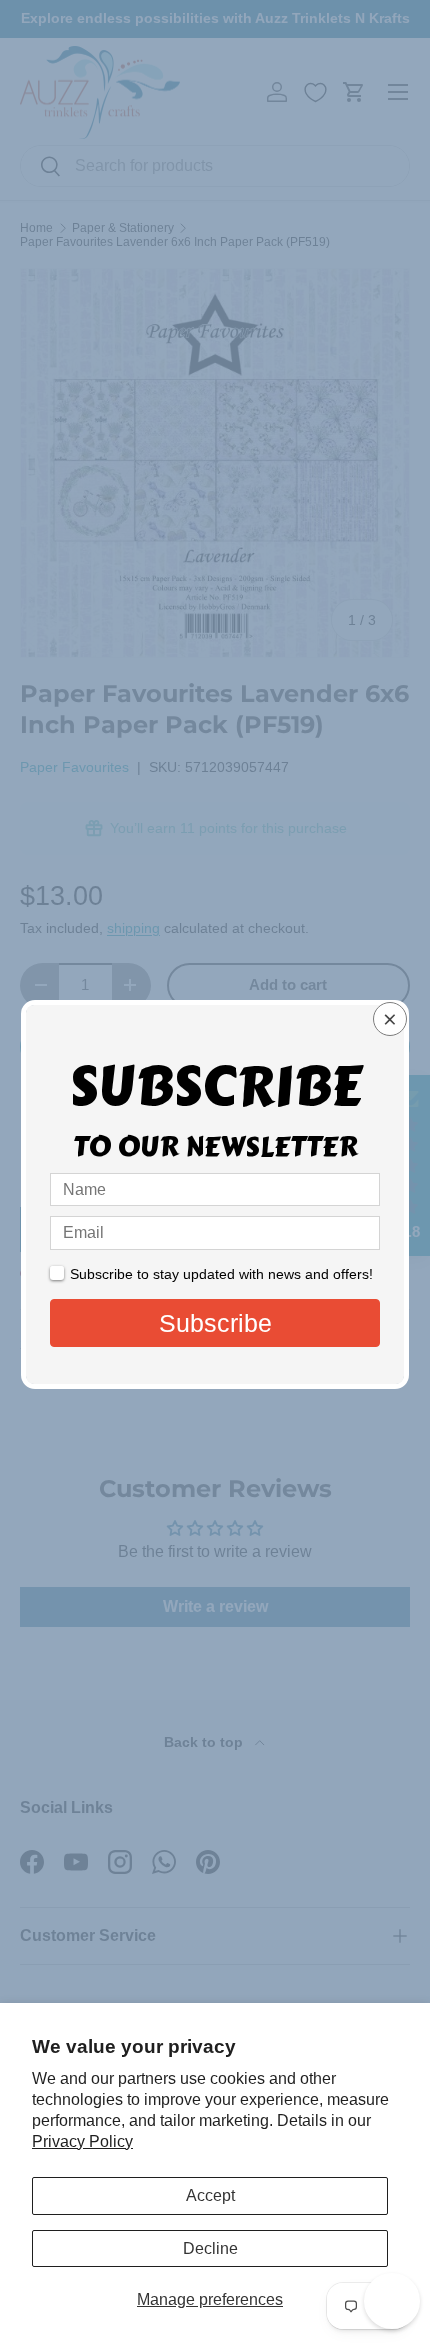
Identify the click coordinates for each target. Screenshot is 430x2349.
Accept (210, 2195)
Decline (210, 2248)
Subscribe (215, 1323)
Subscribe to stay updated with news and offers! (221, 1274)
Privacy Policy (82, 2141)
